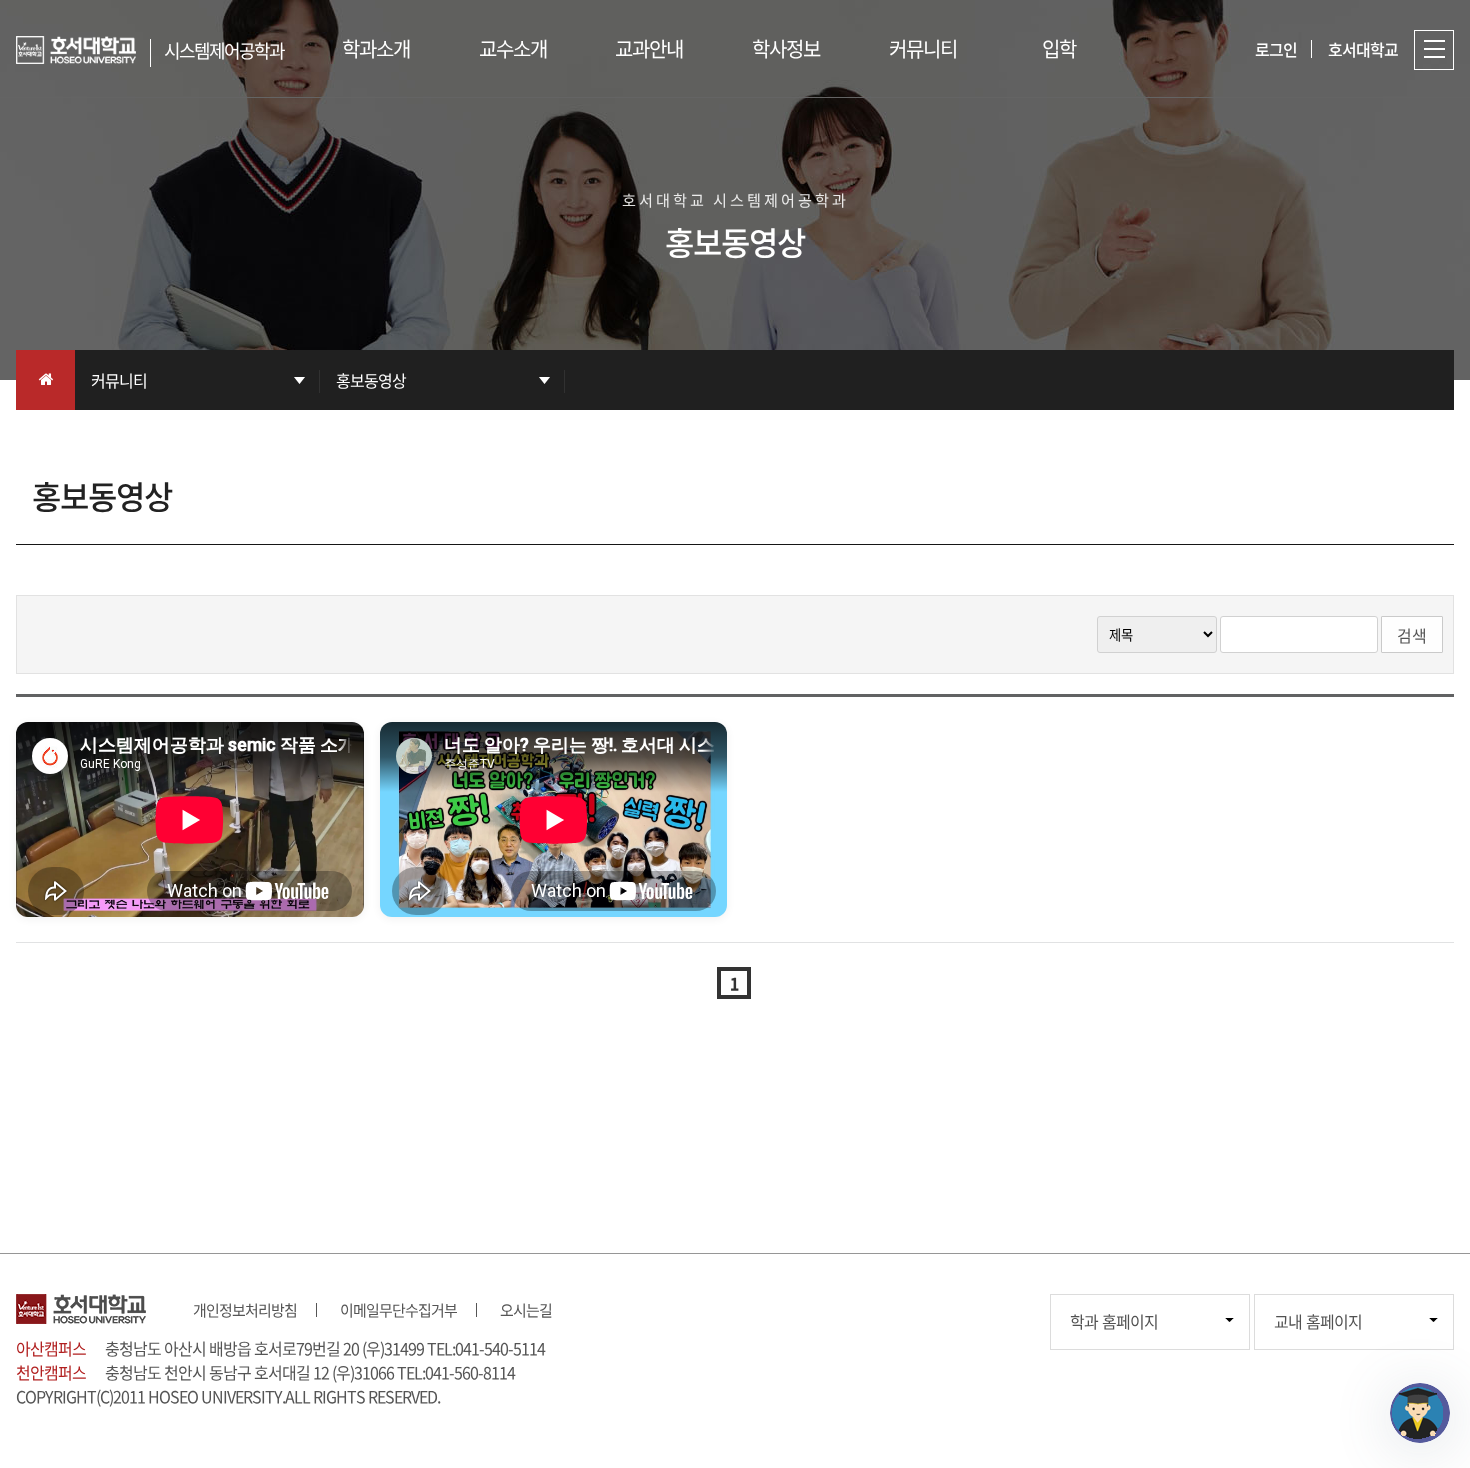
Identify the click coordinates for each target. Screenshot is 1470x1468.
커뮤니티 (923, 48)
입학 (1059, 48)
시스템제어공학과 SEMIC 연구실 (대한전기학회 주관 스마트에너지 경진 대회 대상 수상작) (173, 899)
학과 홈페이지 (1114, 1321)
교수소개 (513, 48)
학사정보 (786, 48)
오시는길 (526, 1310)
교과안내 (649, 48)
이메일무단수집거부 (398, 1310)
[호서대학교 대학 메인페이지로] (83, 50)
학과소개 (376, 48)
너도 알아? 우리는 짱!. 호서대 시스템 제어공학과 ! (531, 886)
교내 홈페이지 (1318, 1321)
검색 (1412, 635)
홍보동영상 (371, 380)
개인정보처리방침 (245, 1310)
